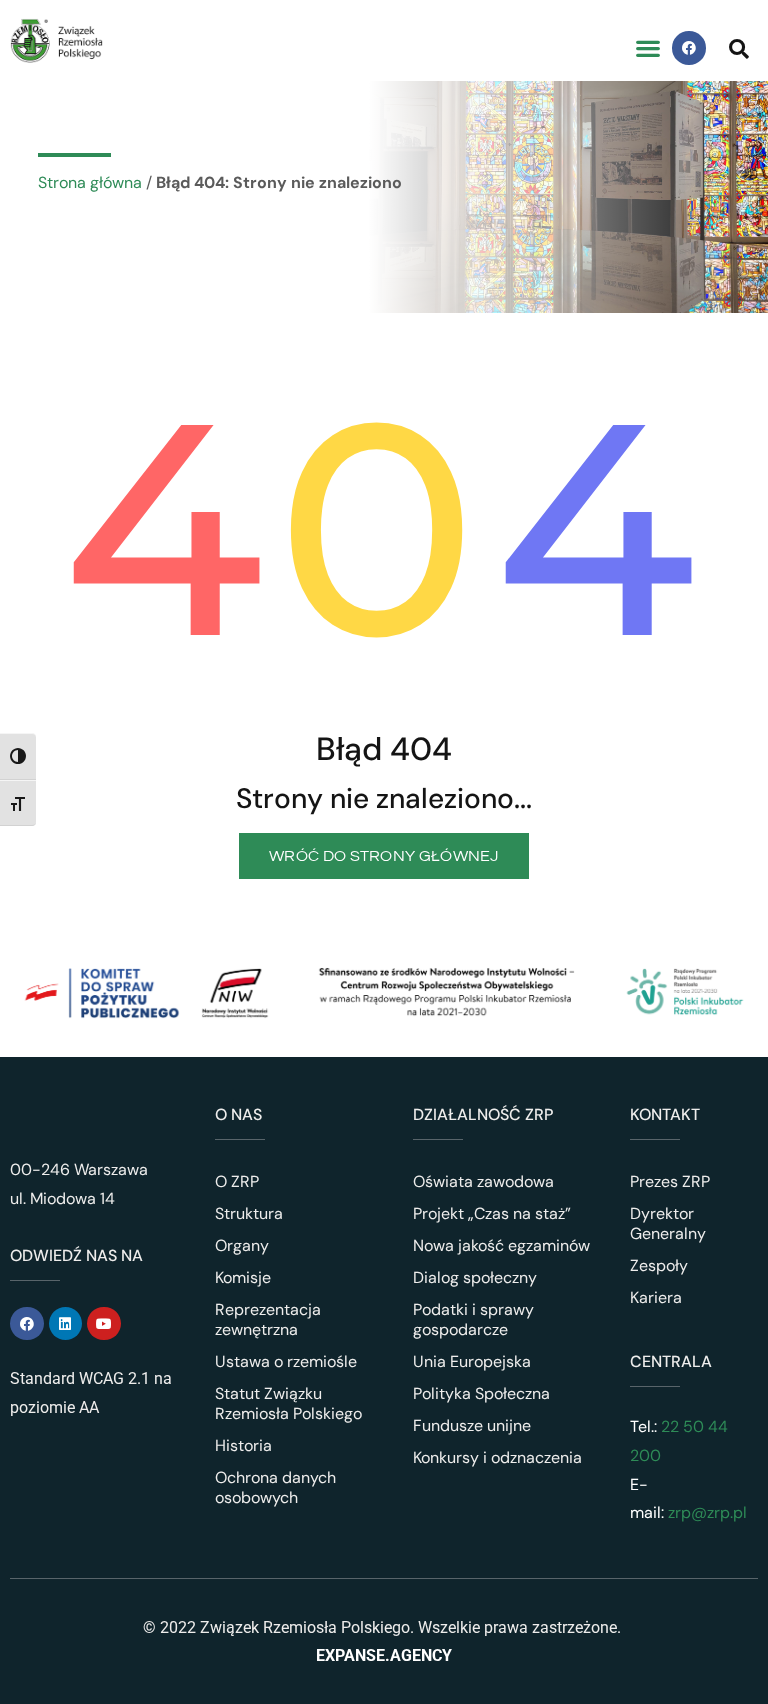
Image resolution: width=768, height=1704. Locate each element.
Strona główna (90, 182)
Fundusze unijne (472, 1425)
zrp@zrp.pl (707, 1512)
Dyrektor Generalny (668, 1223)
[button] (647, 48)
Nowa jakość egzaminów (501, 1245)
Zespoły (659, 1265)
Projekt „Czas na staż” (492, 1213)
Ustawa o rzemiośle (286, 1361)
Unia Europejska (472, 1361)
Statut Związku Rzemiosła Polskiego (288, 1403)
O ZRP (237, 1181)
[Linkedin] (66, 1324)
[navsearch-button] (739, 48)
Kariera (656, 1297)
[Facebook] (689, 48)
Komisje (243, 1277)
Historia (243, 1445)
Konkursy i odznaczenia (497, 1457)
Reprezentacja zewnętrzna (268, 1319)
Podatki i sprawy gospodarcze (473, 1319)
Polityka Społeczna (481, 1393)
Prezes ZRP (670, 1181)
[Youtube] (104, 1324)
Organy (242, 1245)
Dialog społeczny (475, 1277)
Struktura (249, 1213)
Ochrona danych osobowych (275, 1487)
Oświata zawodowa (483, 1181)
